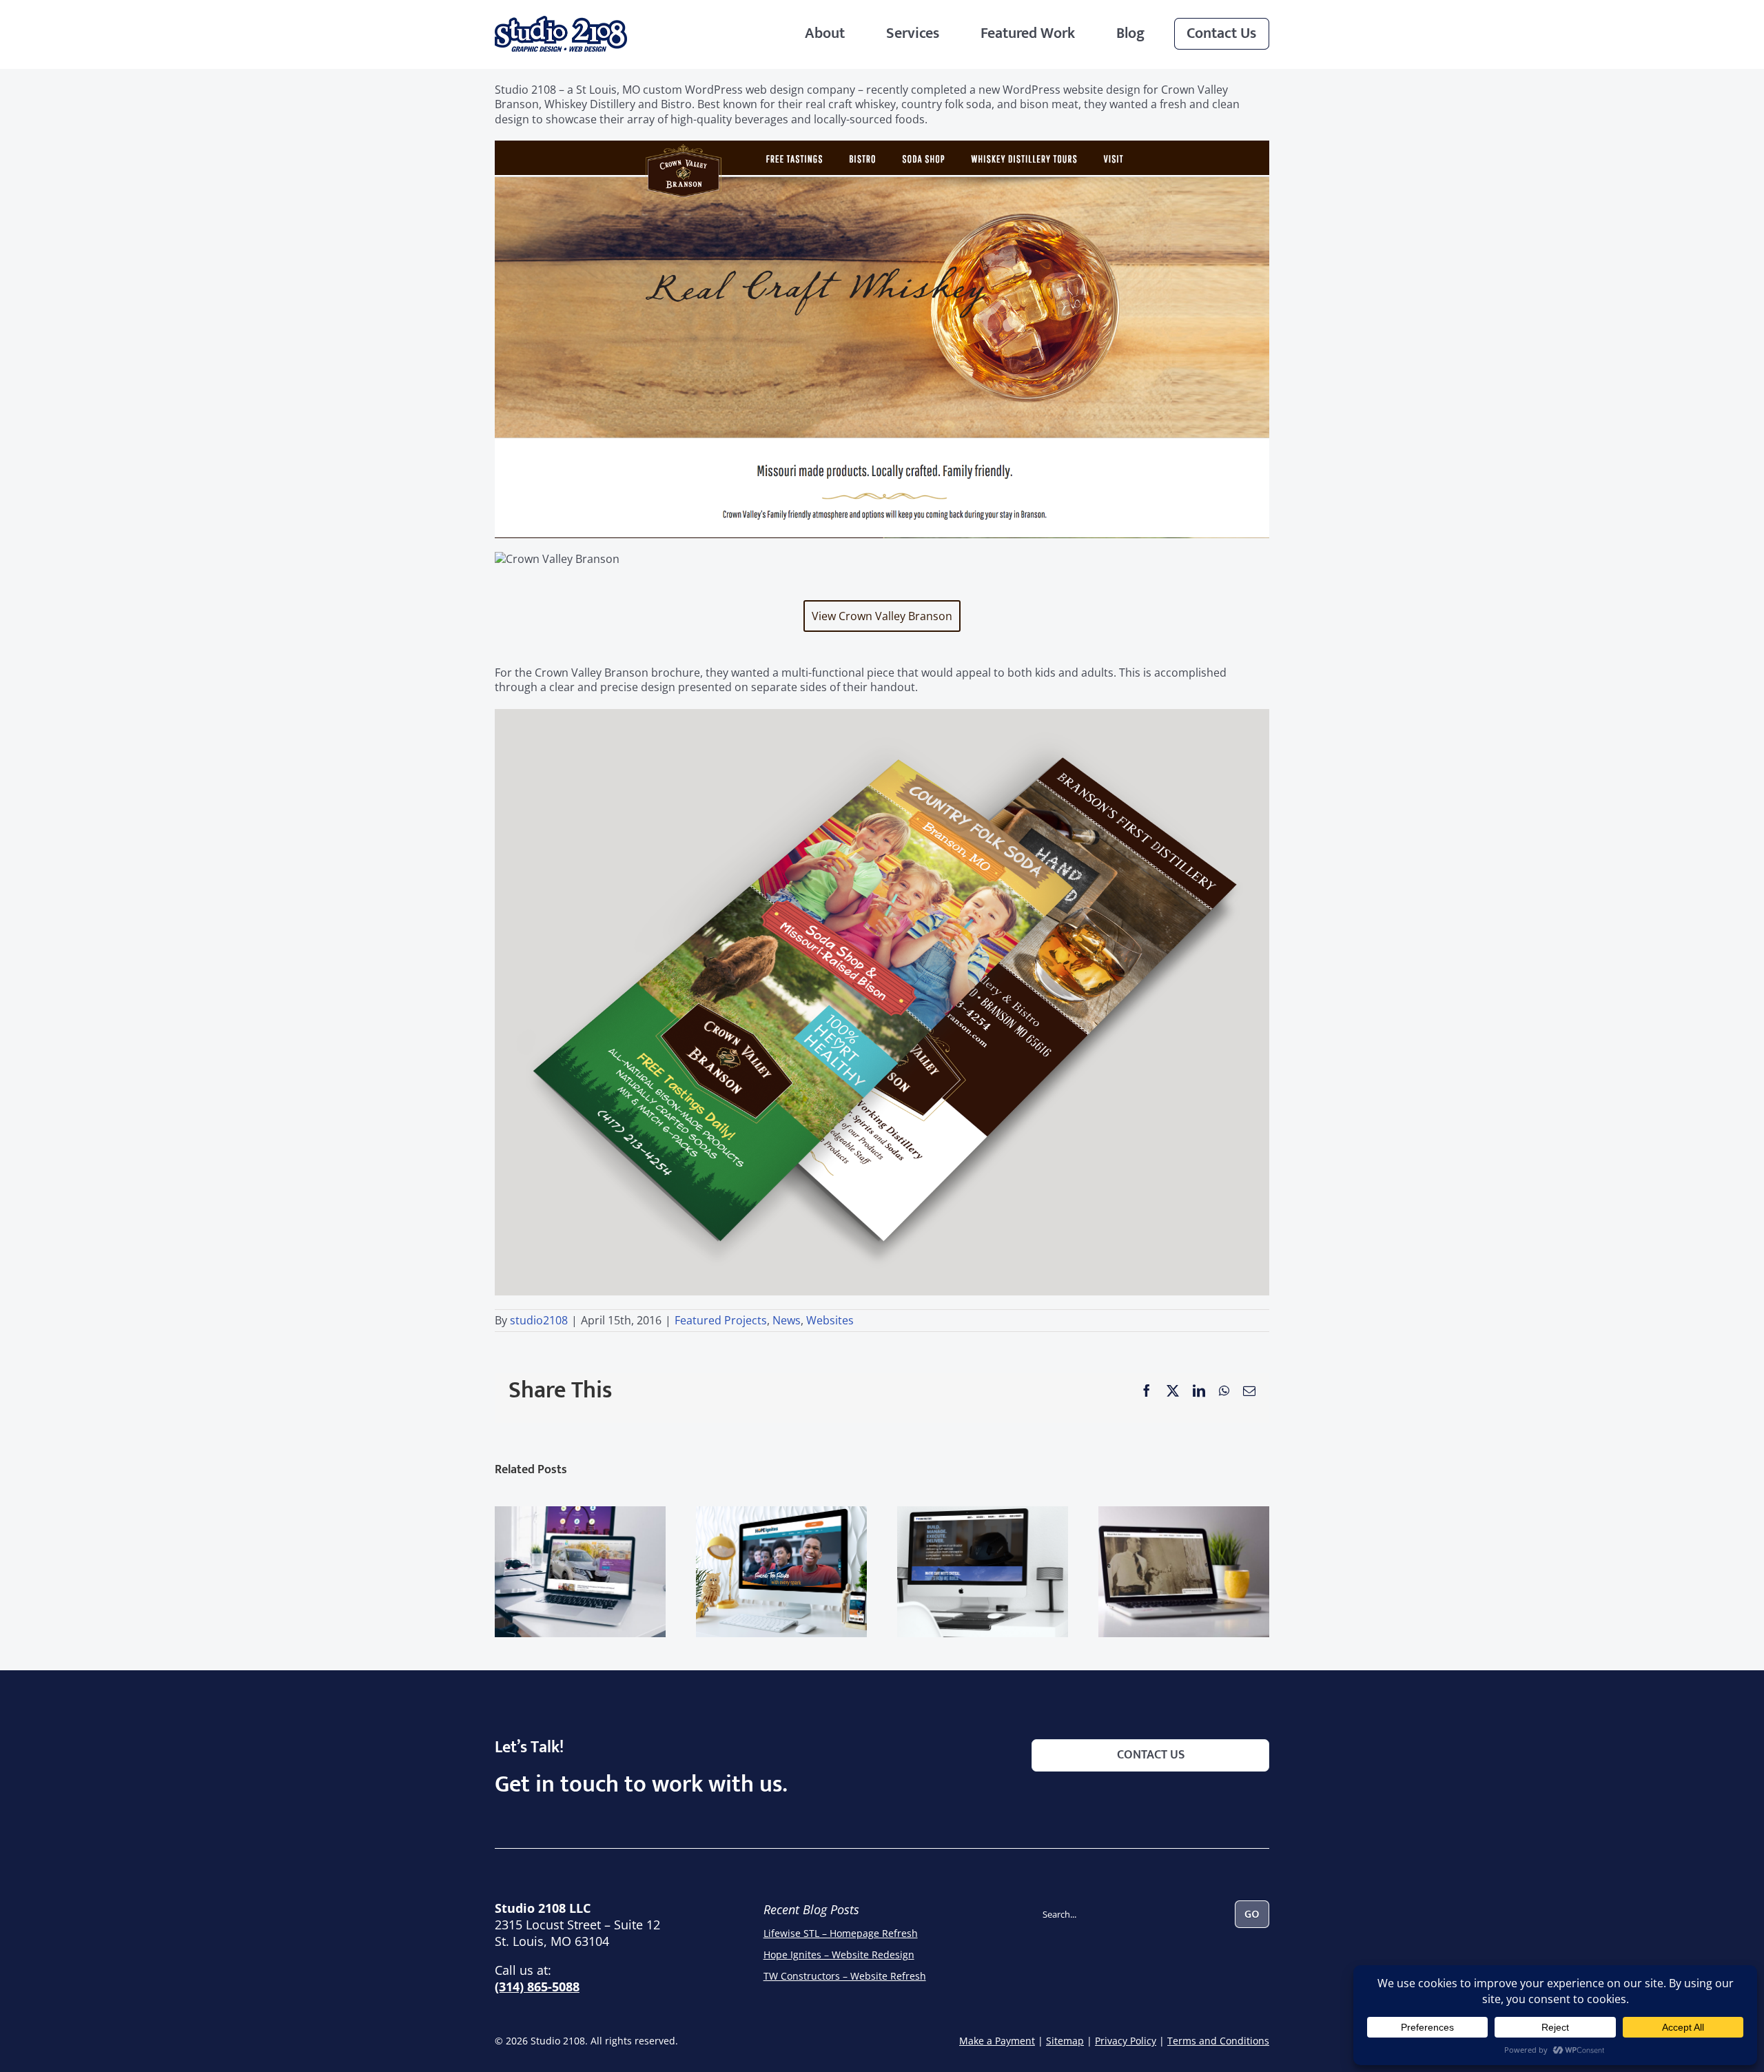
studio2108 (539, 1320)
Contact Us (1221, 33)
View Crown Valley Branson (882, 616)
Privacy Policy (1126, 2041)
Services (913, 33)
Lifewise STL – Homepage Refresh (841, 1933)
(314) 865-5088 (537, 1987)
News (787, 1320)
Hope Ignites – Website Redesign (839, 1955)
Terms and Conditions (1218, 2041)
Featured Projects (721, 1320)
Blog (1130, 33)
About (825, 33)
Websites (830, 1320)
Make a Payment (997, 2041)
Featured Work (1028, 33)
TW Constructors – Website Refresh (845, 1976)
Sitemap (1065, 2041)
